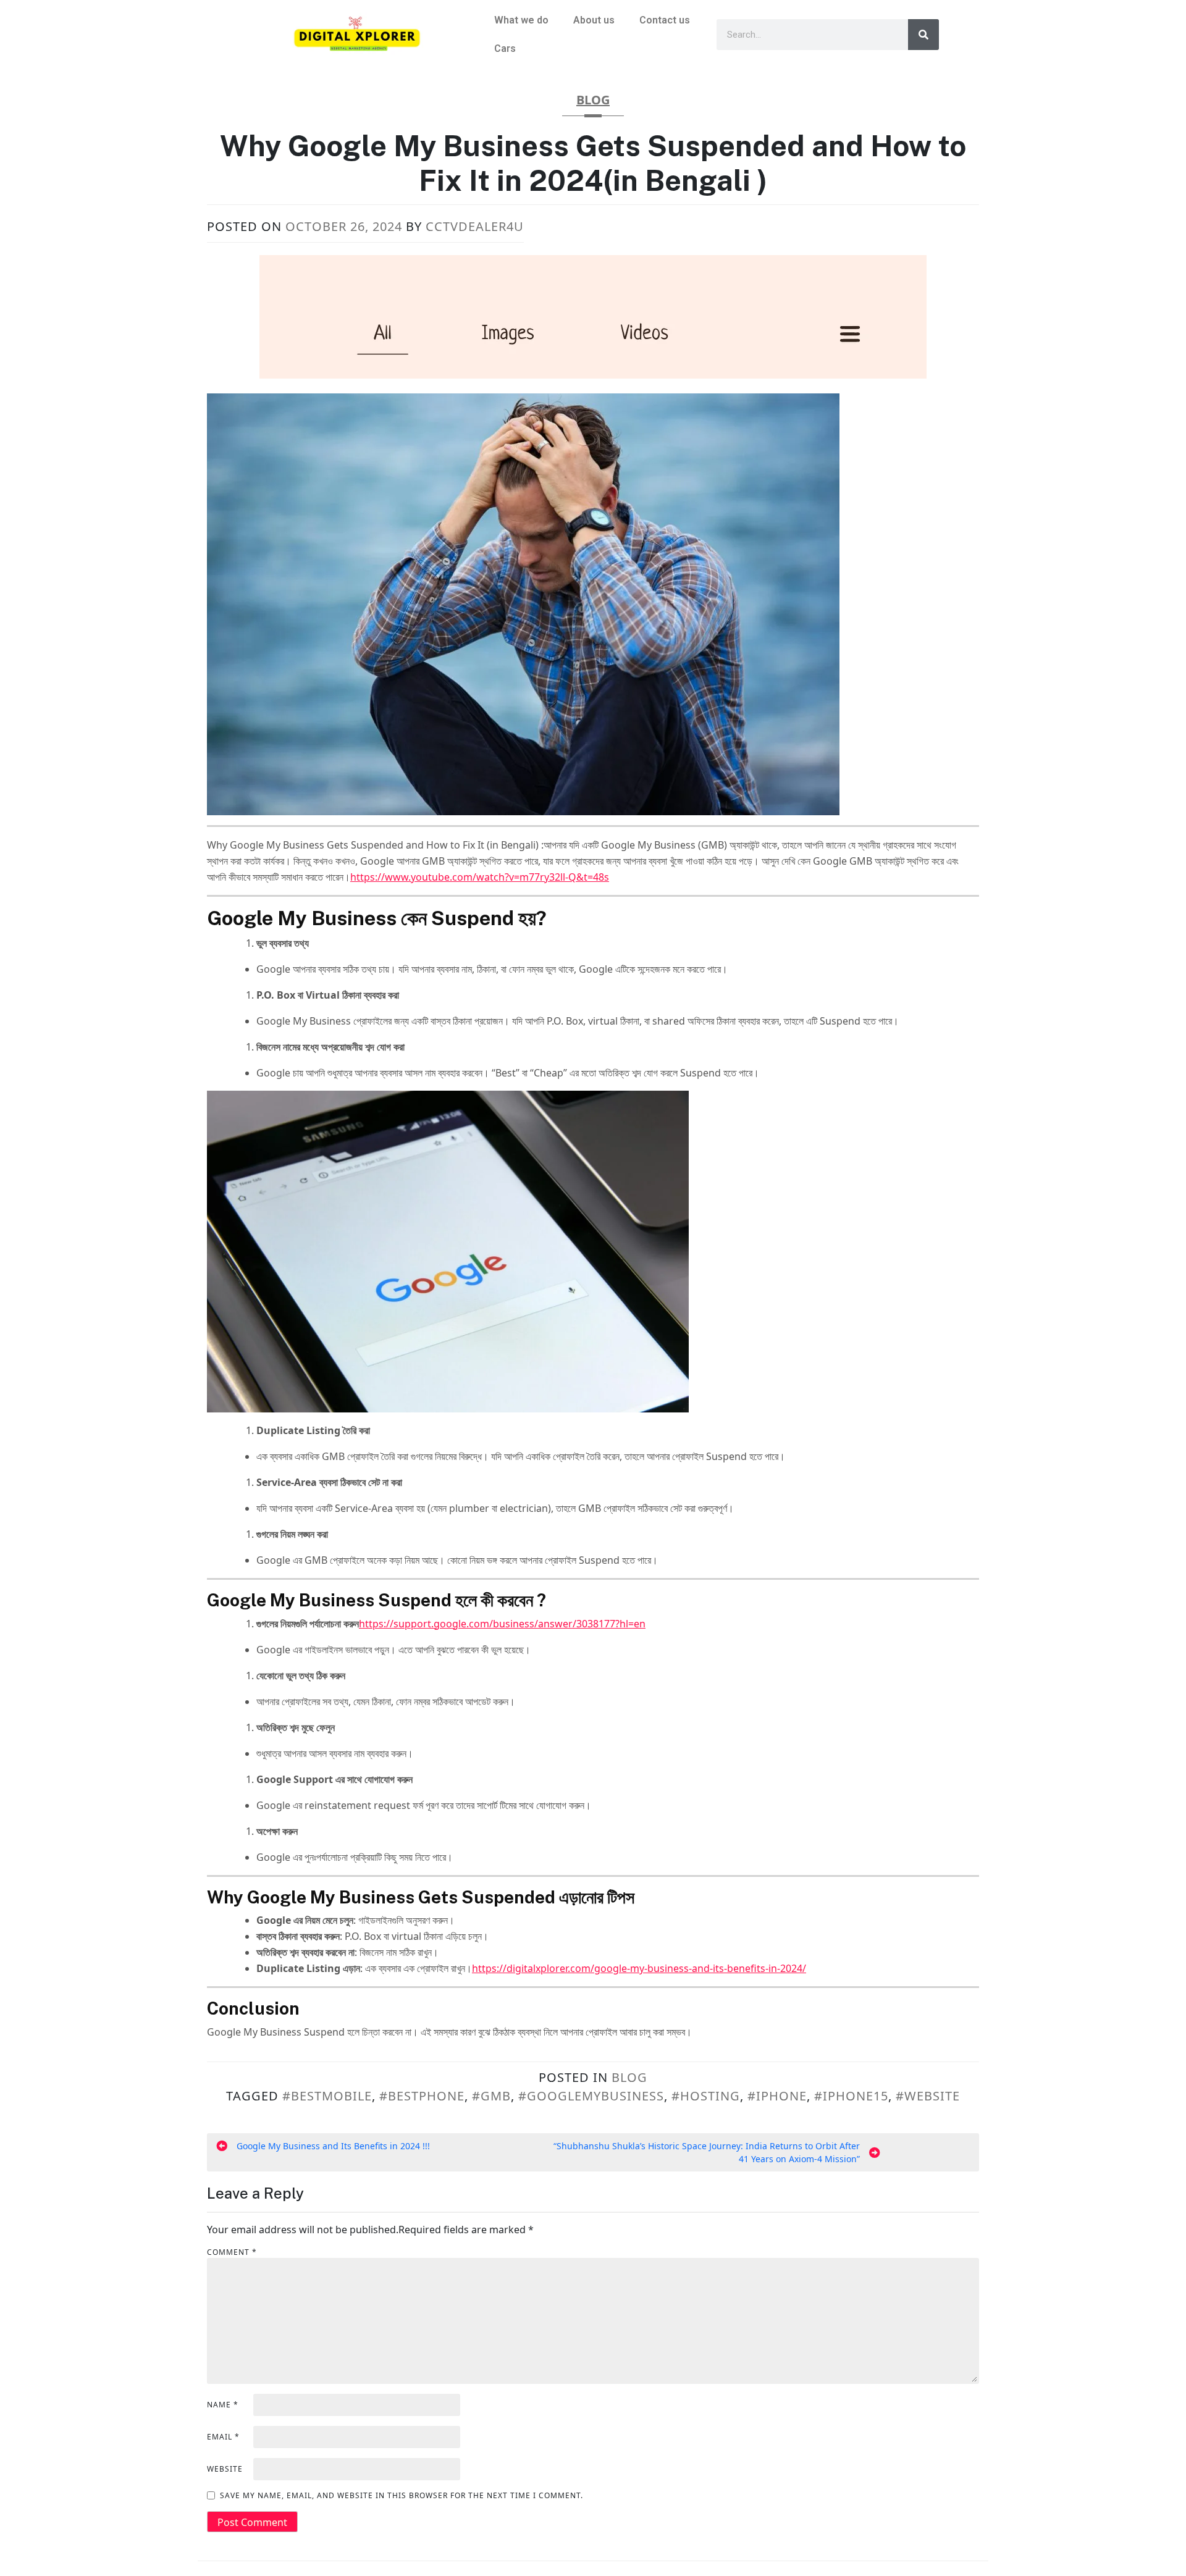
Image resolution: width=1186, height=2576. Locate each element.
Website (225, 2469)
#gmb (491, 2096)
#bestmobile (327, 2096)
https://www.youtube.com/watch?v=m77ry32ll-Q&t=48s (480, 877)
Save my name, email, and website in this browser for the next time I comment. (402, 2495)
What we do (521, 20)
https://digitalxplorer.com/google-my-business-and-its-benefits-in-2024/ (639, 1968)
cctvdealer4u (475, 226)
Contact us (665, 20)
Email (223, 2437)
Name (223, 2405)
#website (928, 2096)
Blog (593, 100)
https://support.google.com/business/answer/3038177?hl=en (502, 1624)
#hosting (706, 2096)
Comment (232, 2252)
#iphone (777, 2096)
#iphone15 (851, 2096)
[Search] (923, 35)
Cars (505, 48)
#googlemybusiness (591, 2096)
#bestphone (422, 2096)
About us (594, 20)
